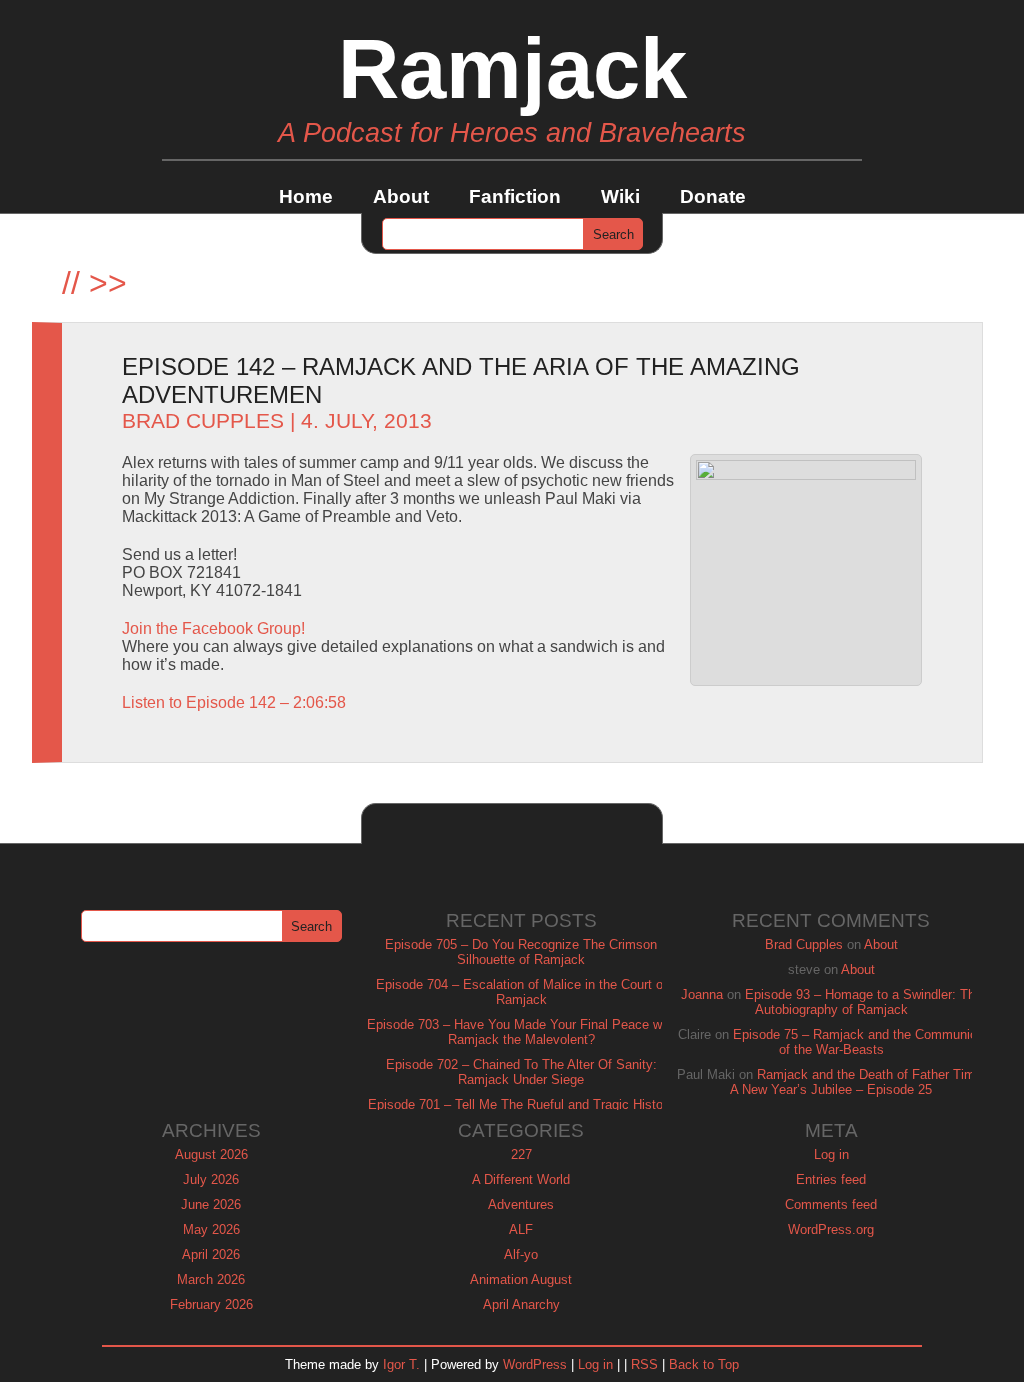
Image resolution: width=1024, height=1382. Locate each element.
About (401, 196)
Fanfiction (515, 196)
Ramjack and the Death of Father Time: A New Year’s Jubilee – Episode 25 (858, 1082)
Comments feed (831, 1204)
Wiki (620, 196)
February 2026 (211, 1304)
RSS (644, 1364)
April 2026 (211, 1254)
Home (306, 196)
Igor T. (401, 1364)
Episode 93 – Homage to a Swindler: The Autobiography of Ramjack (863, 1002)
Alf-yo (521, 1254)
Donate (713, 196)
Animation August (521, 1279)
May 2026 (211, 1229)
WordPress (535, 1364)
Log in (831, 1154)
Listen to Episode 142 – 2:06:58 (234, 702)
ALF (521, 1229)
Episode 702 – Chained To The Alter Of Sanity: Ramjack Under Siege (521, 1072)
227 (521, 1154)
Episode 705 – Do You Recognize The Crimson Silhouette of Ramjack (521, 952)
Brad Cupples (203, 421)
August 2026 (211, 1154)
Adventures (521, 1204)
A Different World (521, 1179)
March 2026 (211, 1279)
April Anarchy (521, 1304)
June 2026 (211, 1204)
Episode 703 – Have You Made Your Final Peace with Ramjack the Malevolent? (521, 1032)
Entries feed (831, 1179)
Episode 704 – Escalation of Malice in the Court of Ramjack (521, 992)
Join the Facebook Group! (213, 628)
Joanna (702, 994)
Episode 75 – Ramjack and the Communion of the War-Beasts (858, 1042)
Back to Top (704, 1364)
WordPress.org (831, 1229)
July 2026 (211, 1179)
